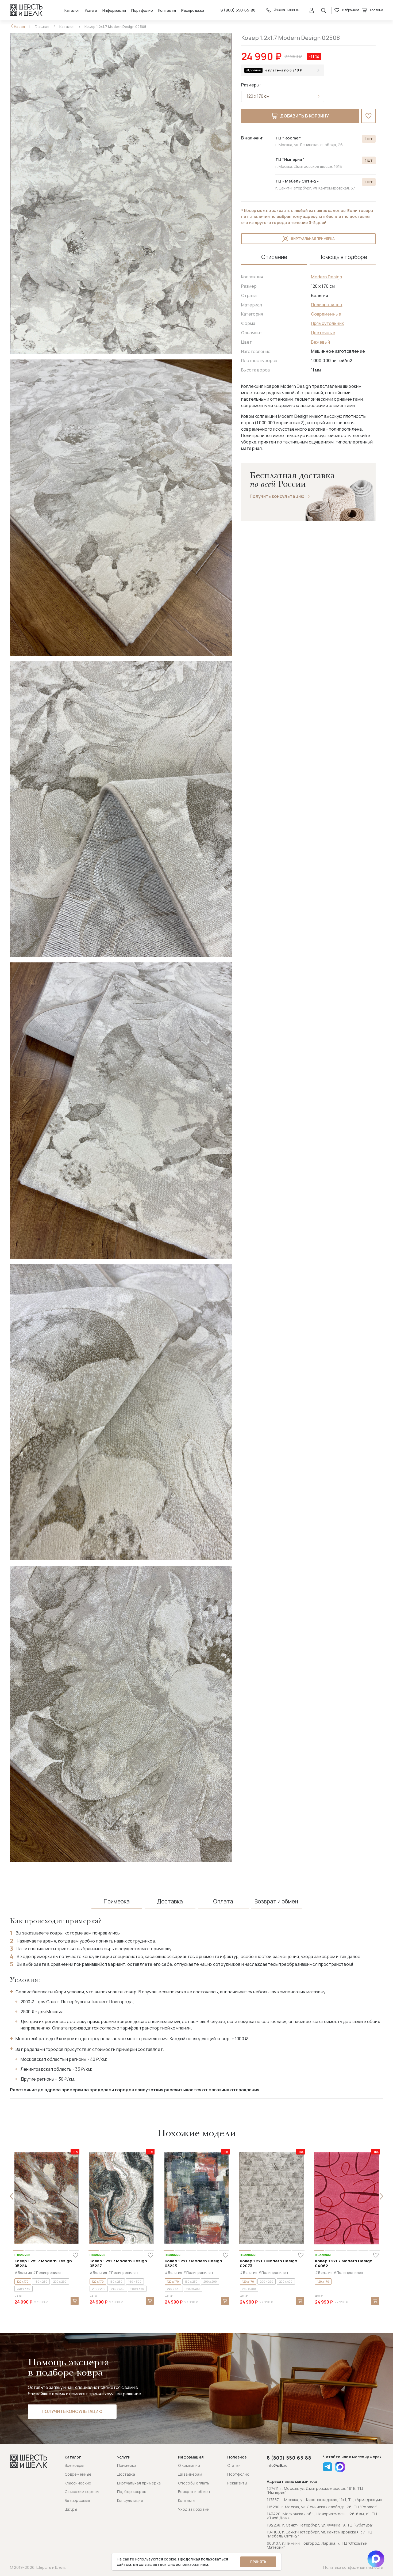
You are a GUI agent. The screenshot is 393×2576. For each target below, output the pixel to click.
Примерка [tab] (117, 1901)
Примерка (127, 2465)
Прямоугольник (327, 323)
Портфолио (142, 10)
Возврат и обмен (194, 2492)
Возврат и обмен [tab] (276, 1901)
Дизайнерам (190, 2474)
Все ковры (74, 2465)
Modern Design (327, 277)
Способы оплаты (194, 2483)
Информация (114, 10)
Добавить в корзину (305, 116)
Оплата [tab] (223, 1901)
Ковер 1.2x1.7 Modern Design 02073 (269, 2263)
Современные (326, 314)
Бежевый (321, 342)
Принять (258, 2562)
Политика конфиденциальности (353, 2567)
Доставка (126, 2474)
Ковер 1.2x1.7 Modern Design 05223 (193, 2263)
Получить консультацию (277, 496)
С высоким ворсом (82, 2492)
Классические (78, 2483)
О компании (189, 2465)
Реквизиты (237, 2483)
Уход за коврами (194, 2509)
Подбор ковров (132, 2492)
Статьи (234, 2465)
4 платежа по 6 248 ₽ (284, 70)
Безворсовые (77, 2500)
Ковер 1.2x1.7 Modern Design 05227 (118, 2263)
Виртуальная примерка (313, 239)
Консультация (130, 2500)
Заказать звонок (287, 10)
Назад (20, 27)
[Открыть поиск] (323, 10)
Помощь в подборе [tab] (343, 257)
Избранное (351, 10)
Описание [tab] (274, 257)
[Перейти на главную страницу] (26, 10)
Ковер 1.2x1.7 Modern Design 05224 (43, 2263)
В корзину (75, 2301)
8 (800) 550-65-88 (238, 10)
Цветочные (323, 333)
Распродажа (193, 10)
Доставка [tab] (170, 1901)
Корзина (377, 10)
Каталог (72, 10)
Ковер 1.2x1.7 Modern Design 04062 (344, 2263)
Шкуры (71, 2509)
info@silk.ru (277, 2466)
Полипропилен (327, 305)
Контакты (167, 10)
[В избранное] (368, 116)
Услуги (91, 10)
